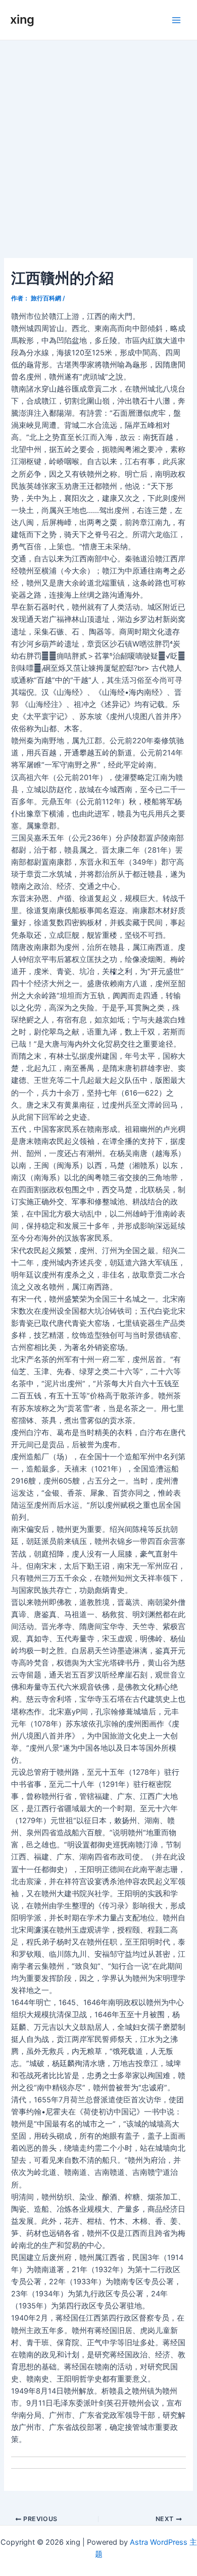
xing (22, 19)
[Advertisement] (98, 144)
